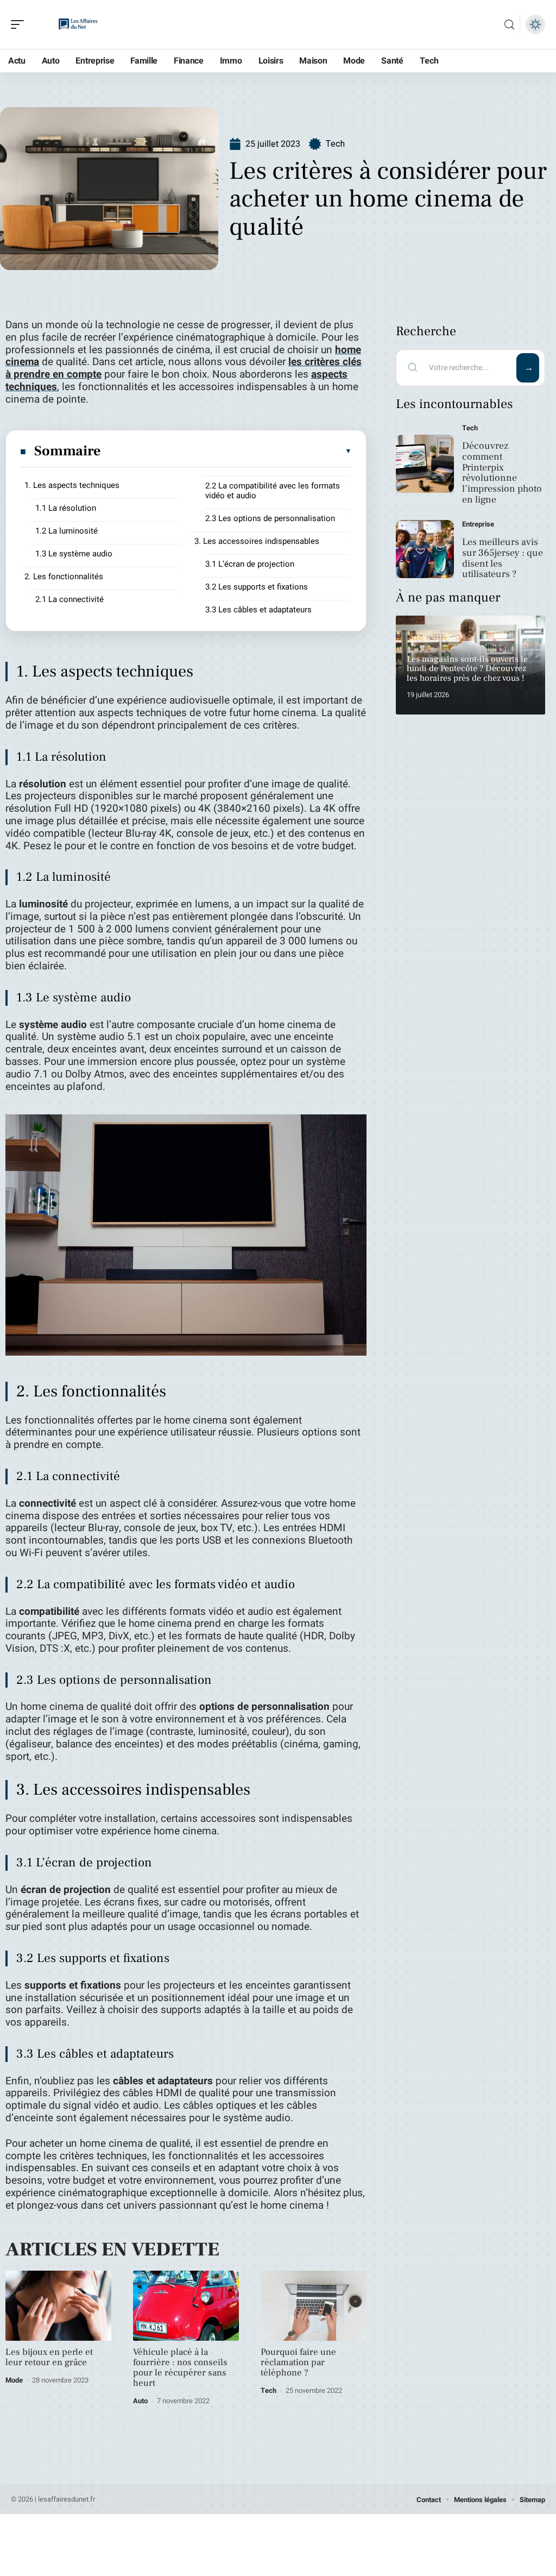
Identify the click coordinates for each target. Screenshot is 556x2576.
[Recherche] (509, 25)
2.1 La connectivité (69, 599)
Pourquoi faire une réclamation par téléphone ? (298, 2362)
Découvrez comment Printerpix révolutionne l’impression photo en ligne (502, 473)
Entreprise (478, 524)
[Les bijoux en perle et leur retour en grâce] (58, 2306)
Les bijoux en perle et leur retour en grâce (49, 2357)
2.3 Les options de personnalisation (270, 518)
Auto (140, 2401)
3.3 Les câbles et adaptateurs (258, 610)
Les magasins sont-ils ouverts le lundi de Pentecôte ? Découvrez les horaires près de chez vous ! (467, 669)
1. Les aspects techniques (72, 485)
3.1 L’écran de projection (250, 564)
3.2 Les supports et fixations (257, 587)
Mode (14, 2380)
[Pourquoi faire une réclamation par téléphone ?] (314, 2306)
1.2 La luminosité (67, 531)
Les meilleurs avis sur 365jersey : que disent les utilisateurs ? (503, 558)
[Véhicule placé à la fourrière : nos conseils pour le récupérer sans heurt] (186, 2306)
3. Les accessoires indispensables (257, 541)
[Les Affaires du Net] (78, 24)
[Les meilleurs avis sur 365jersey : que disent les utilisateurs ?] (425, 549)
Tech (335, 144)
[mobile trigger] (20, 24)
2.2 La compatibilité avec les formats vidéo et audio (273, 491)
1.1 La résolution (66, 508)
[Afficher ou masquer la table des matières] (227, 451)
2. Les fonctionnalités (64, 576)
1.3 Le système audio (74, 554)
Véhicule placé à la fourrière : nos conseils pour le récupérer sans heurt (180, 2368)
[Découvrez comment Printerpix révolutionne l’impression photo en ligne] (425, 464)
